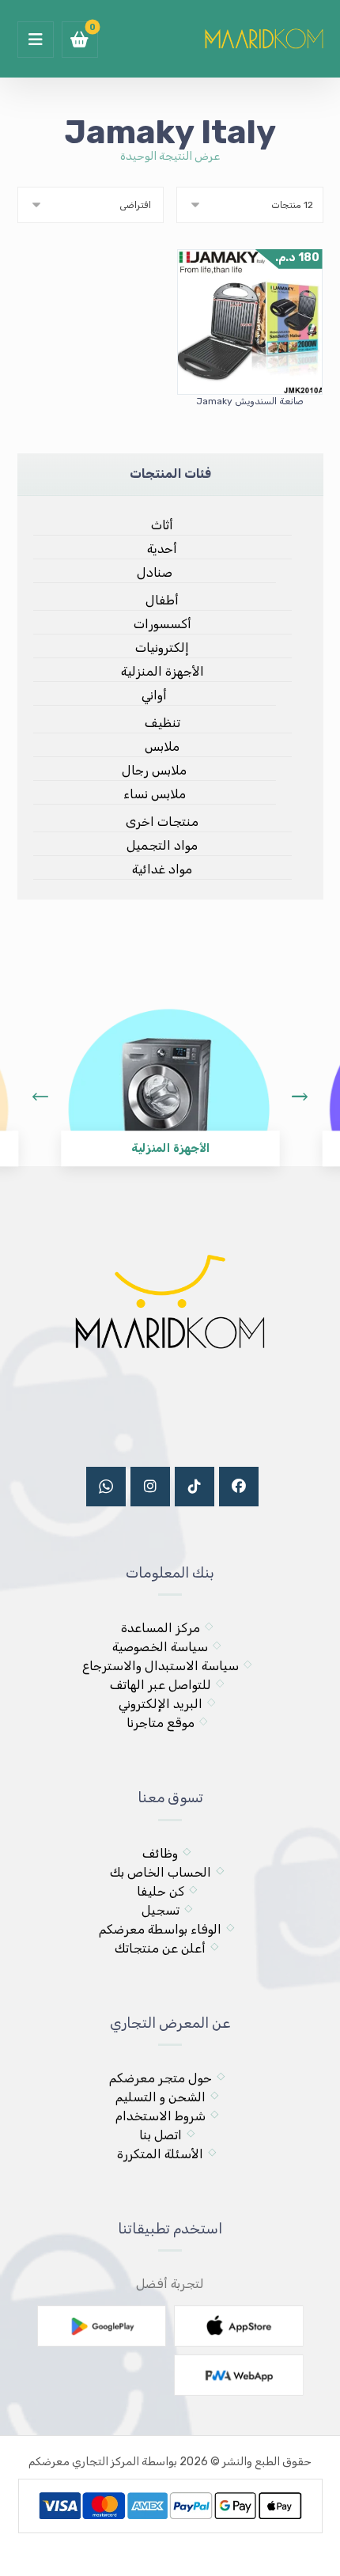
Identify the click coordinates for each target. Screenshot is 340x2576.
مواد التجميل (162, 845)
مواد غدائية (162, 869)
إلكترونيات (162, 648)
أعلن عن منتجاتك (160, 1948)
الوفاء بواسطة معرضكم (160, 1929)
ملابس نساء (155, 794)
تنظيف (162, 723)
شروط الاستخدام (161, 2116)
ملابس (162, 746)
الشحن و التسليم (161, 2097)
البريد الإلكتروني (161, 1704)
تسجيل (161, 1910)
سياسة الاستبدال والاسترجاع (161, 1666)
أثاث (162, 525)
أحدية (162, 549)
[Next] (300, 1097)
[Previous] (40, 1097)
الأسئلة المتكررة (160, 2154)
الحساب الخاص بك (161, 1872)
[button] (36, 40)
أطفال (162, 600)
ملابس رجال (154, 770)
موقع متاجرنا (161, 1723)
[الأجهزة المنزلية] (168, 1075)
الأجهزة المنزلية (162, 671)
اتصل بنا (161, 2135)
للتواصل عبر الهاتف (161, 1685)
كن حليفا (161, 1891)
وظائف (160, 1853)
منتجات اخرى (162, 822)
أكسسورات (162, 624)
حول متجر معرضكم (161, 2078)
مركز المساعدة (161, 1628)
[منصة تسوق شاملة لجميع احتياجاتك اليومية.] (264, 37)
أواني (154, 695)
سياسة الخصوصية (160, 1647)
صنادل (155, 572)
